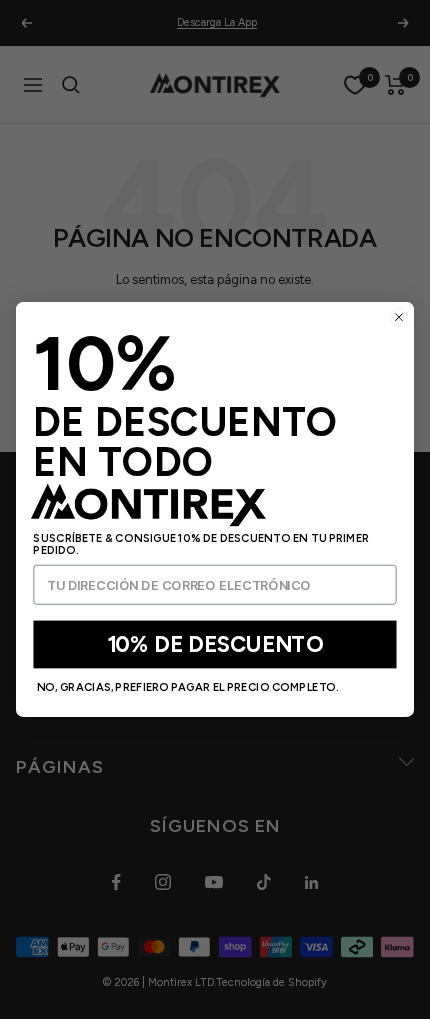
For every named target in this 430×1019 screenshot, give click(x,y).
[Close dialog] (399, 317)
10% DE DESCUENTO (215, 644)
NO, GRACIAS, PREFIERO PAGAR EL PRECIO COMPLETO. (188, 688)
